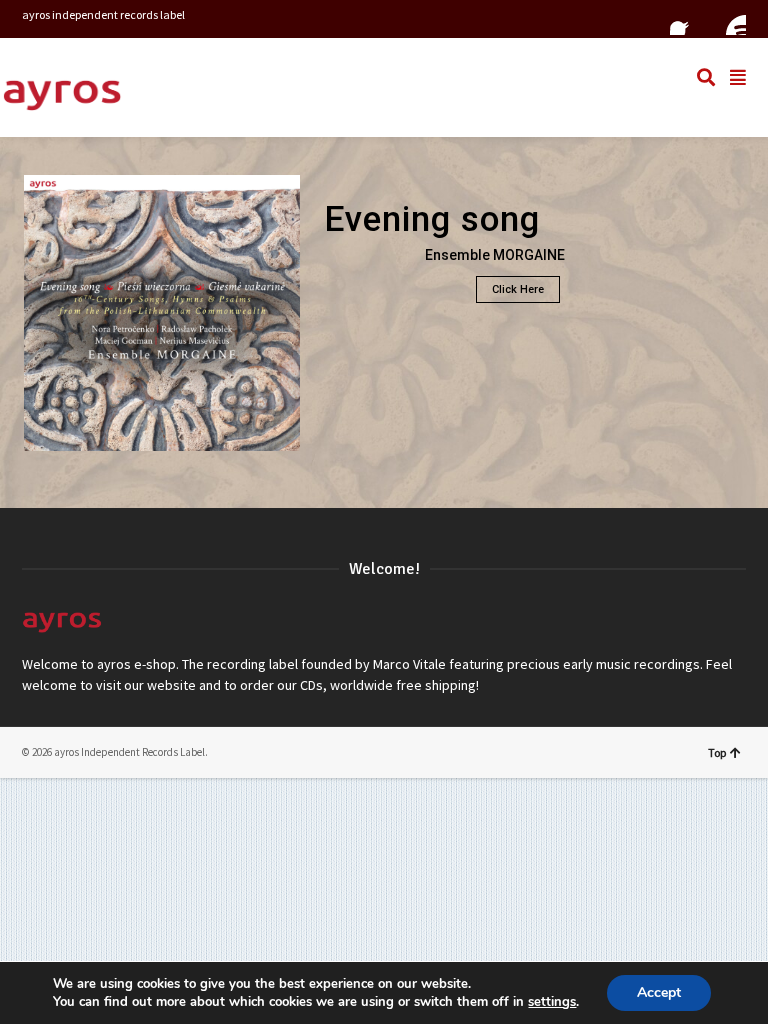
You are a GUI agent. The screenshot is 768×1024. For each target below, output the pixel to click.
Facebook (686, 19)
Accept (659, 992)
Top (717, 752)
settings (552, 1002)
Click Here (518, 289)
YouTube (730, 19)
